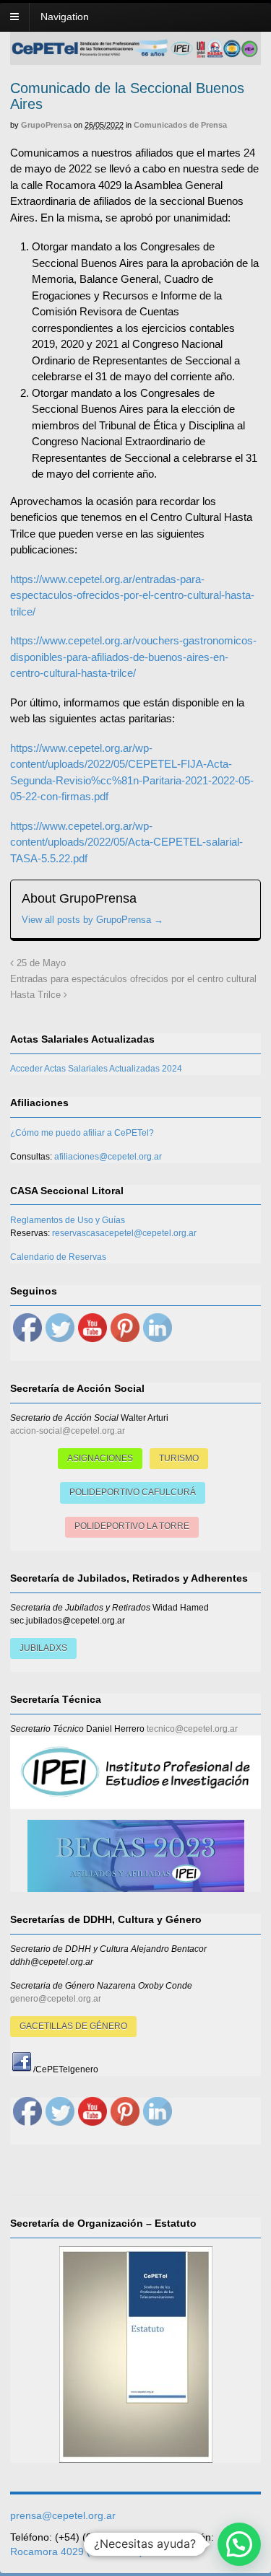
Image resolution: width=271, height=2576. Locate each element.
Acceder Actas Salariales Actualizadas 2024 (96, 1069)
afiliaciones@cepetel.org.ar (108, 1157)
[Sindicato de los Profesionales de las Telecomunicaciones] (135, 53)
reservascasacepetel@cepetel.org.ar (124, 1233)
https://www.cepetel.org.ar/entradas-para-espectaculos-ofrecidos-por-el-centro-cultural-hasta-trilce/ (132, 595)
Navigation (65, 17)
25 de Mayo (40, 963)
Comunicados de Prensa (180, 125)
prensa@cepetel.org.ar (63, 2515)
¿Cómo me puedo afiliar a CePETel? (82, 1133)
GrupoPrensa (46, 125)
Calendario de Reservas (58, 1257)
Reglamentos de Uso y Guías (68, 1220)
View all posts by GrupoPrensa (93, 920)
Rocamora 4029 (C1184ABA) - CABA (95, 2551)
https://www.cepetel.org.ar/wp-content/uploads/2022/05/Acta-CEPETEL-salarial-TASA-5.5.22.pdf (126, 842)
